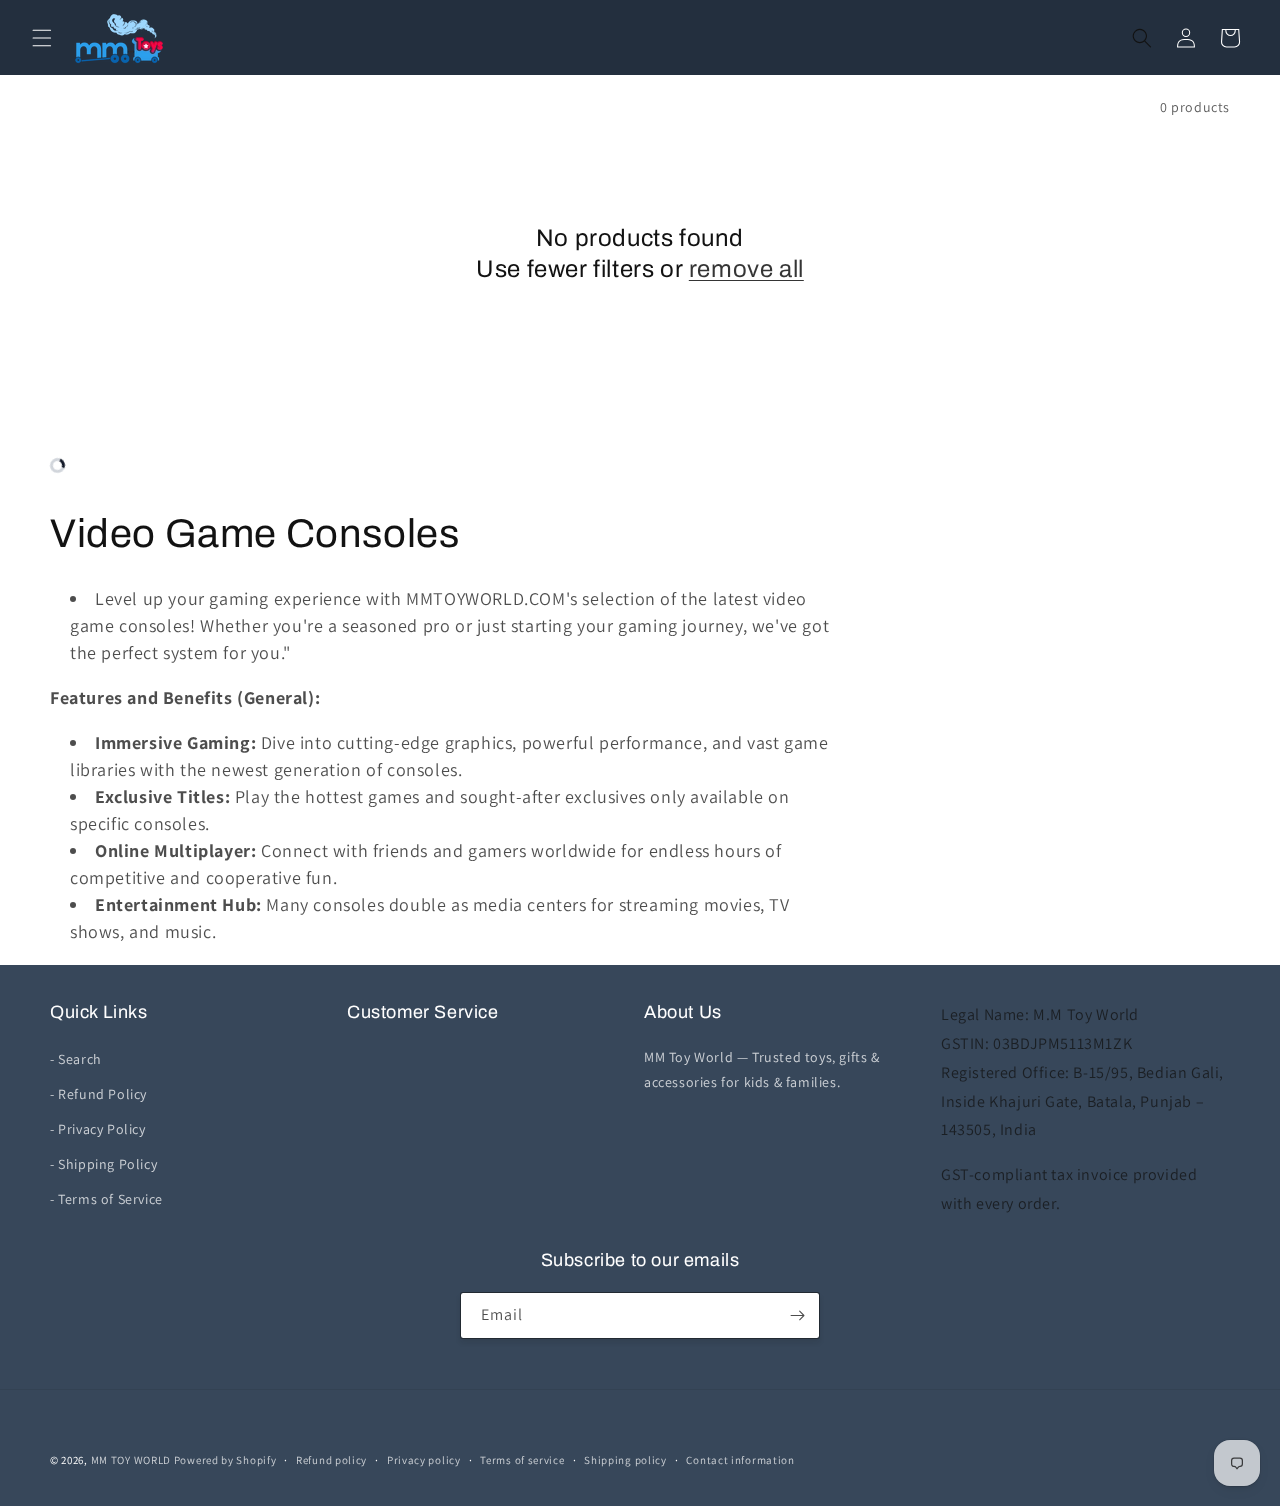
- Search (76, 1059)
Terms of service (522, 1460)
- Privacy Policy (98, 1129)
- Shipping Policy (103, 1164)
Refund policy (331, 1460)
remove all (746, 269)
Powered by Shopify (225, 1460)
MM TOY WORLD (131, 1460)
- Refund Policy (98, 1094)
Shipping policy (625, 1460)
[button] (42, 38)
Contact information (740, 1460)
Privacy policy (424, 1460)
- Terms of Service (106, 1199)
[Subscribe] (797, 1315)
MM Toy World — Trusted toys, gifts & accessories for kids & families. (762, 1069)
